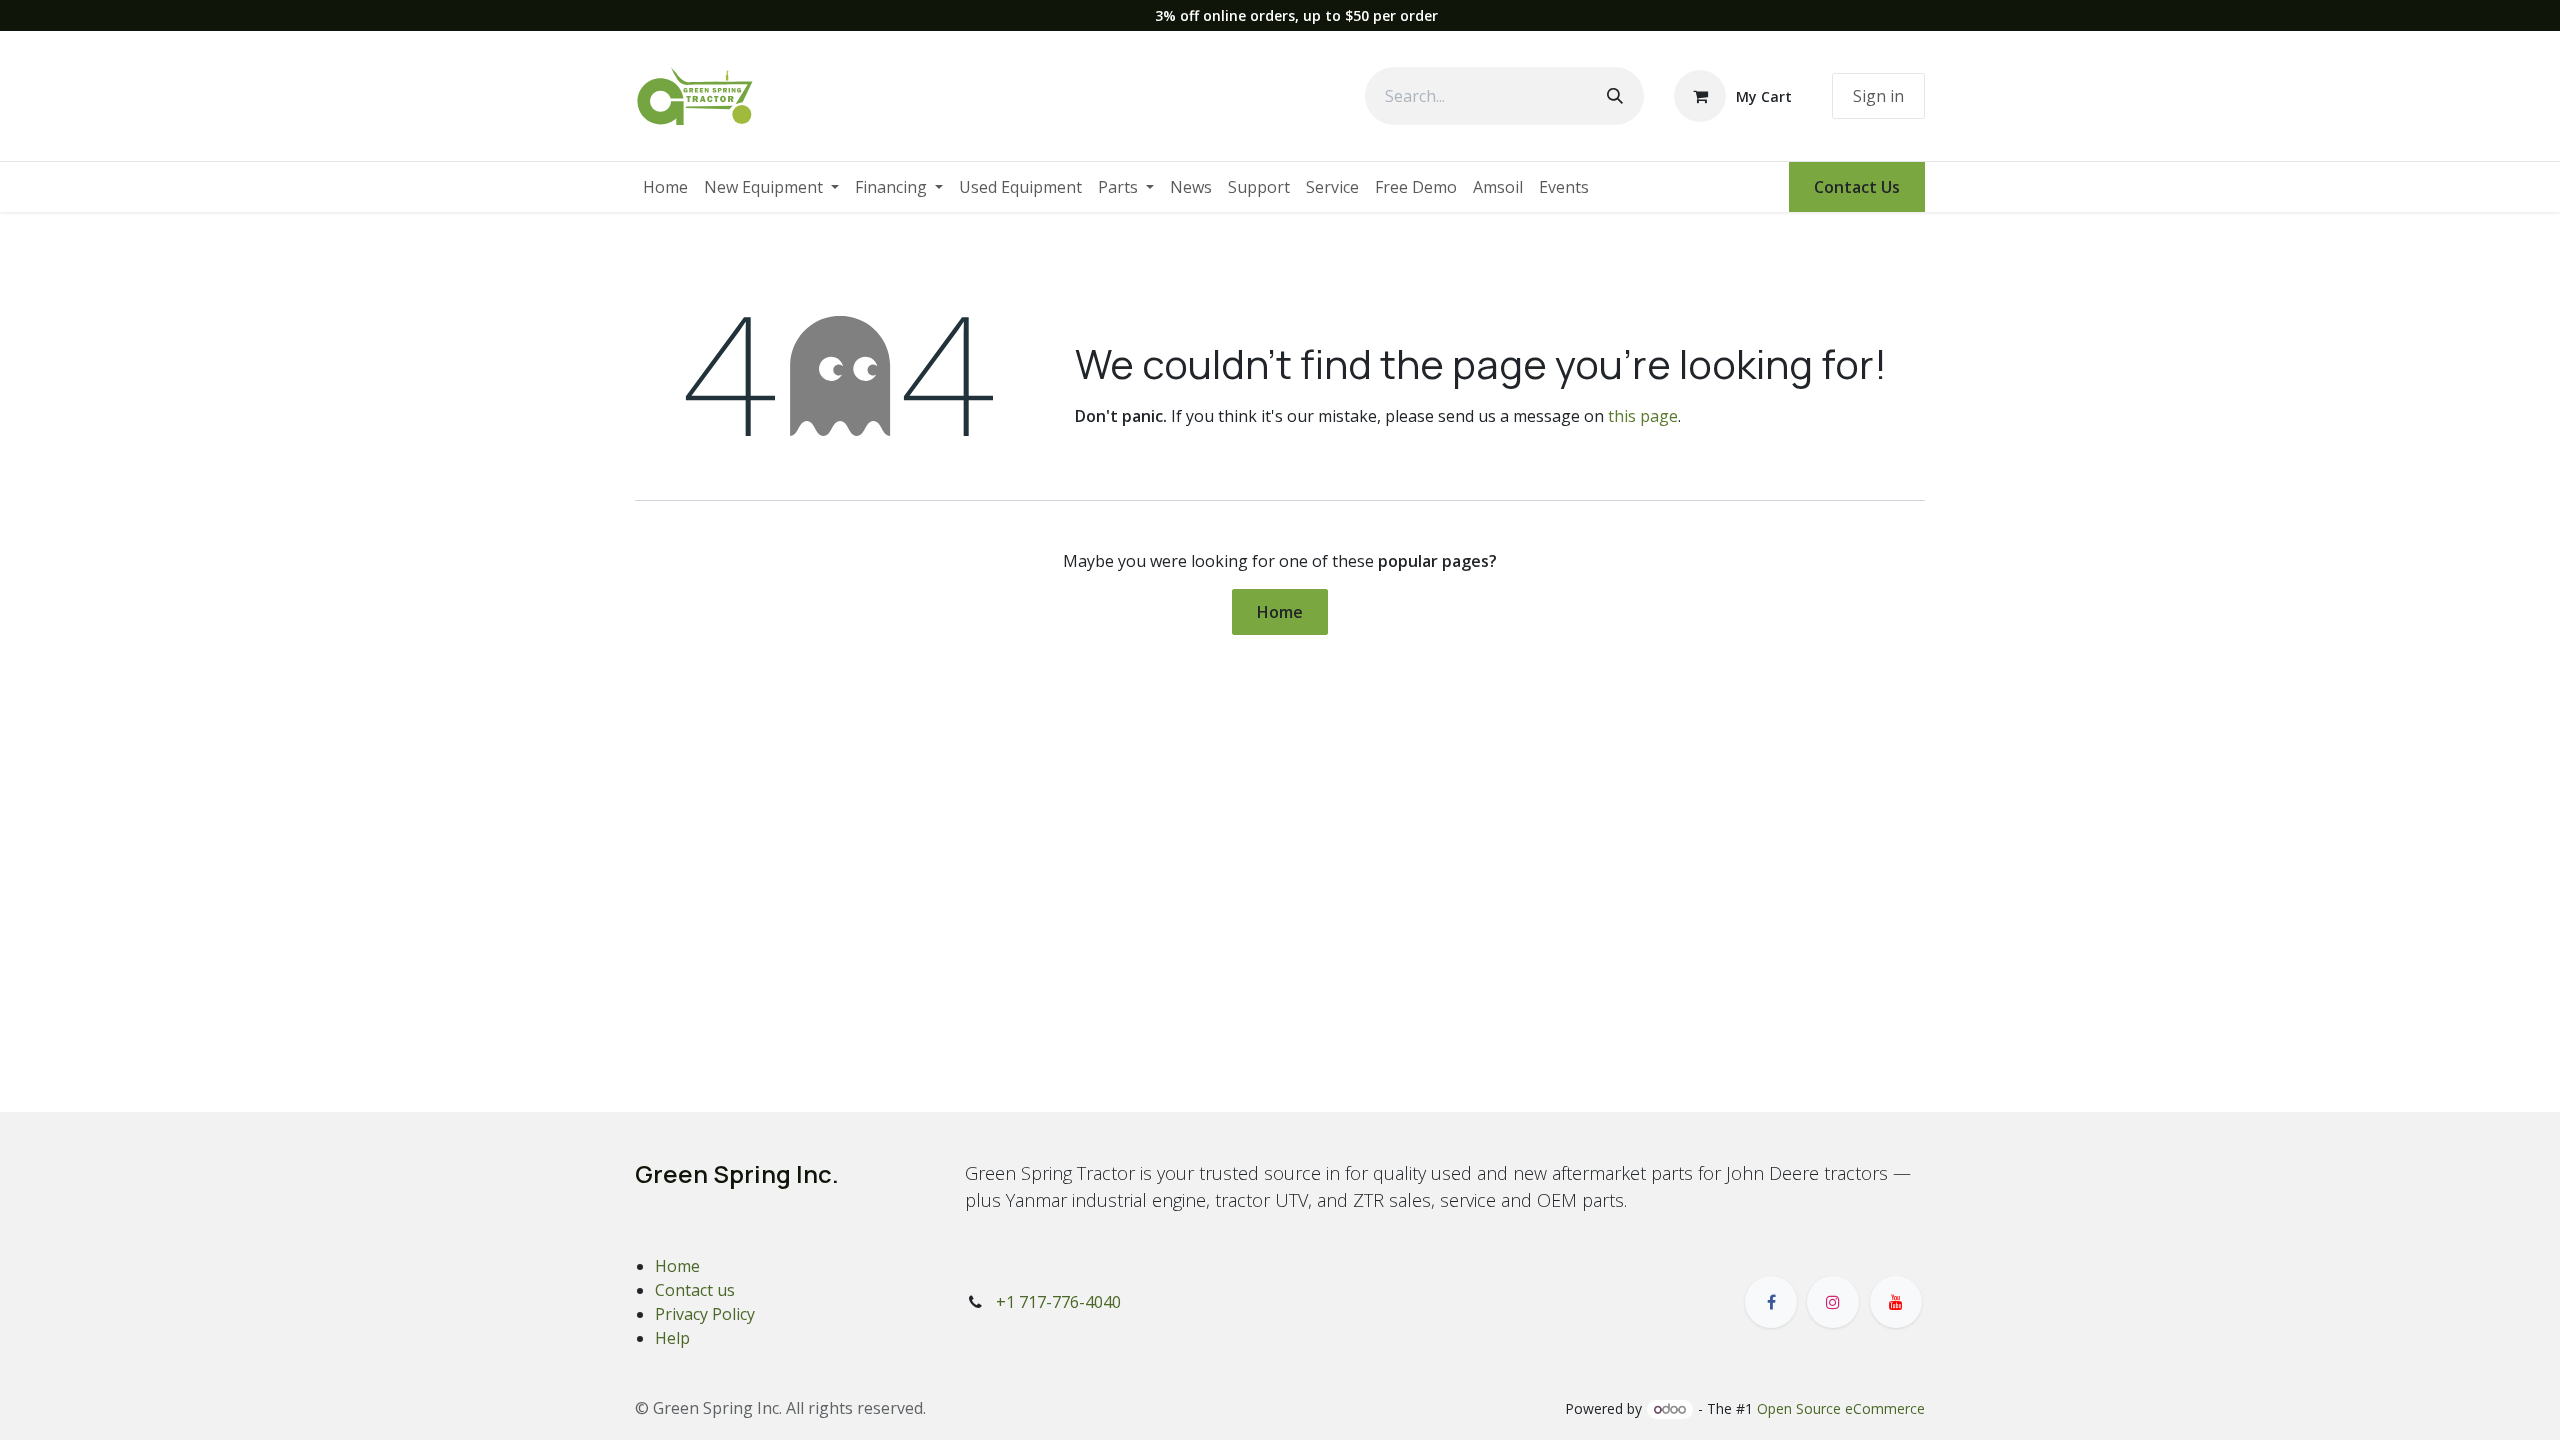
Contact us (695, 1290)
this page (1643, 416)
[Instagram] (1833, 1302)
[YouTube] (1896, 1302)
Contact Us (1857, 187)
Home (1280, 612)
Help (672, 1338)
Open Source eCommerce (1841, 1408)
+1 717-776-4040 (1058, 1302)
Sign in (1878, 96)
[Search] (1615, 96)
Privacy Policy (705, 1314)
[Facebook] (1771, 1302)
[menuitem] (665, 187)
